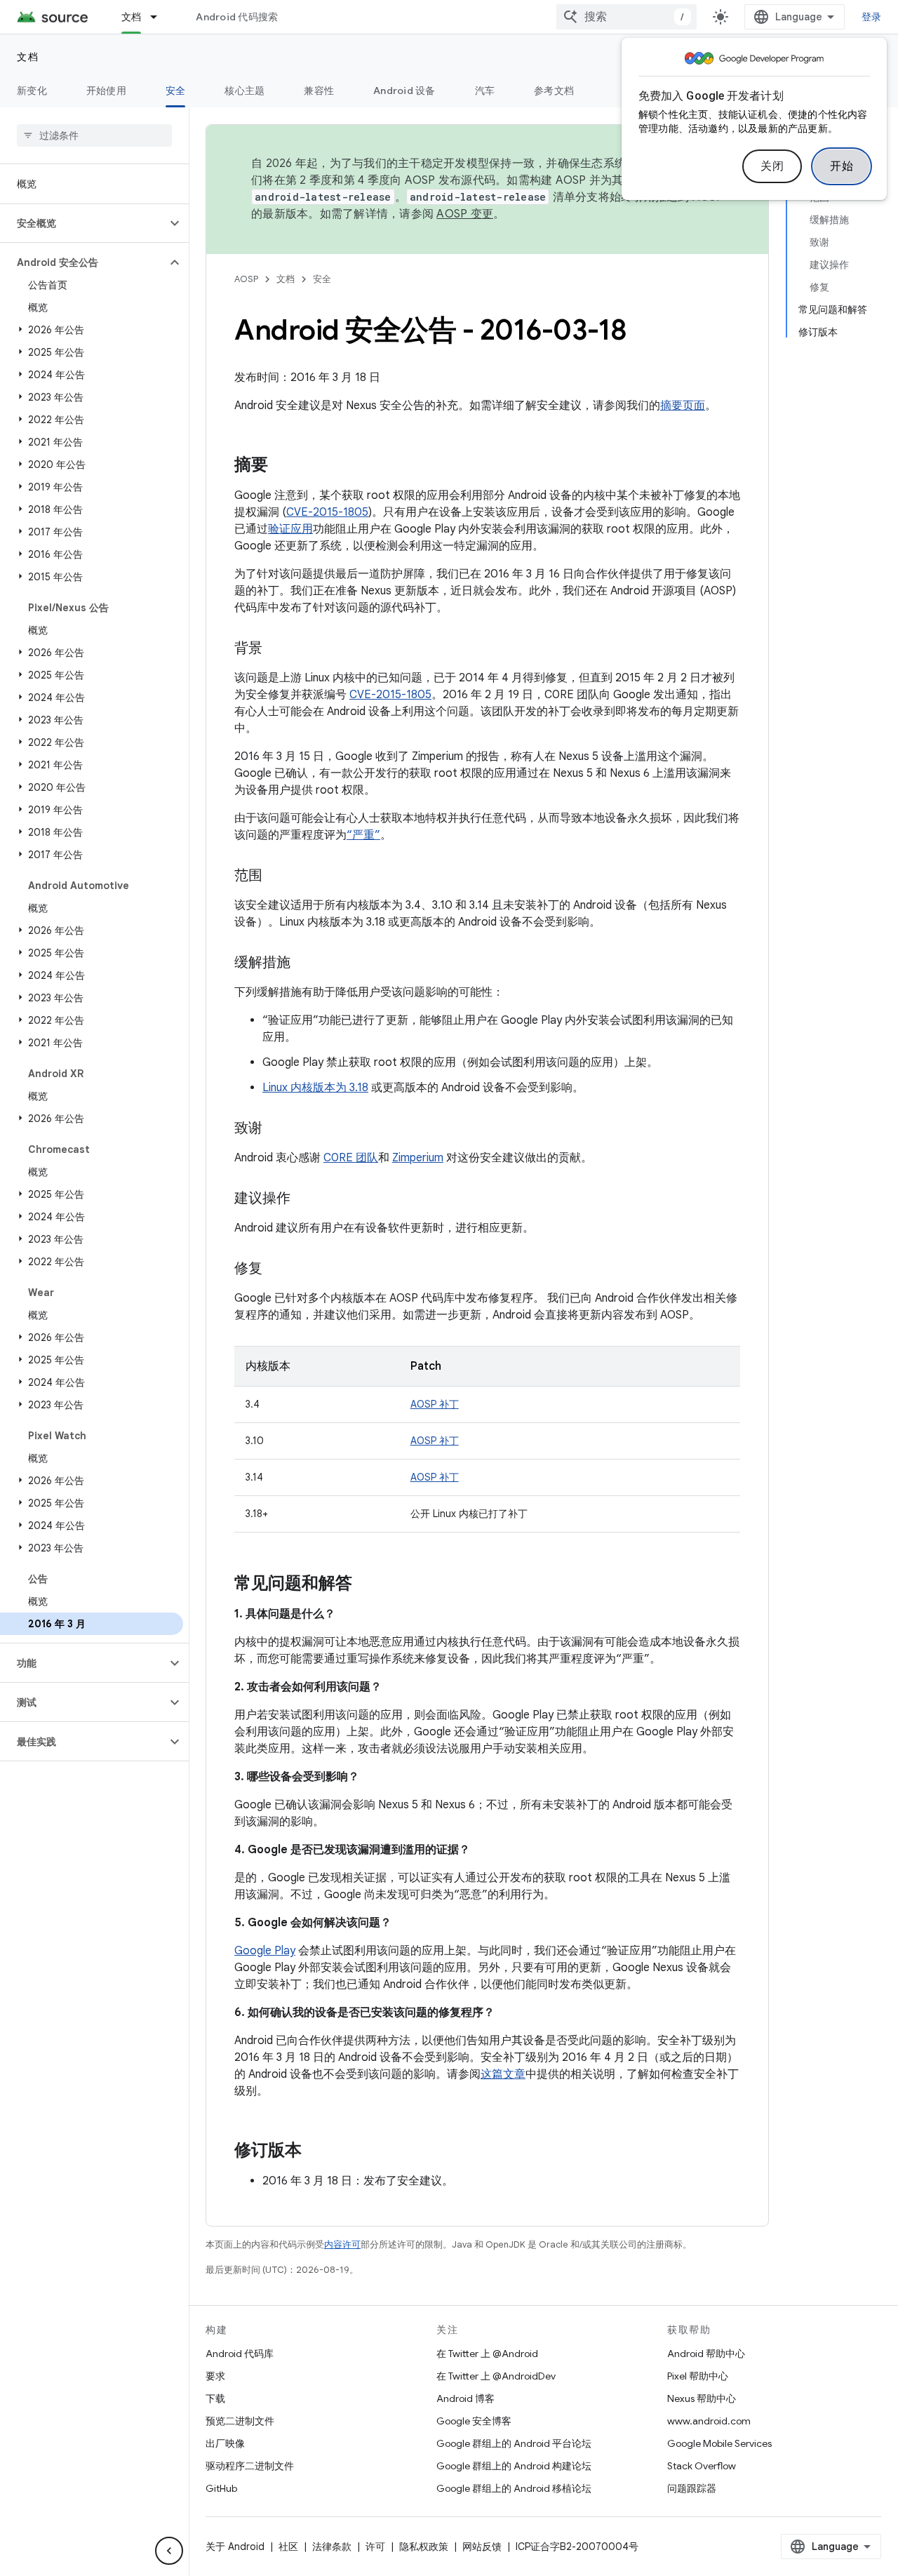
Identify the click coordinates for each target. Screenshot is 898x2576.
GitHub (221, 2488)
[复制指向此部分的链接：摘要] (282, 466)
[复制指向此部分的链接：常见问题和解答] (366, 1584)
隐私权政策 (424, 2547)
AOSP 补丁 (435, 1404)
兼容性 (319, 91)
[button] (83, 223)
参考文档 (554, 91)
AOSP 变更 (465, 214)
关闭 (772, 166)
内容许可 (342, 2244)
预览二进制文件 (240, 2421)
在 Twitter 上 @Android (487, 2354)
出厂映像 (225, 2443)
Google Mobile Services (719, 2443)
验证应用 (290, 529)
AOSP (246, 279)
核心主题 (244, 91)
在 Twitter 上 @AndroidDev (496, 2376)
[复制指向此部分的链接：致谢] (276, 1129)
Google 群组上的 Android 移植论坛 (514, 2488)
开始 (842, 166)
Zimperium (418, 1158)
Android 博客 (465, 2398)
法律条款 (332, 2547)
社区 (288, 2547)
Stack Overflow (702, 2466)
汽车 (485, 91)
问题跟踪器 (692, 2488)
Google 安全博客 (474, 2421)
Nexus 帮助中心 (702, 2398)
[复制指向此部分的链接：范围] (276, 876)
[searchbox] (94, 135)
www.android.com (709, 2421)
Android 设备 (404, 91)
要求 (215, 2376)
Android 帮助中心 (706, 2354)
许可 (375, 2547)
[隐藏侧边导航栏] (169, 2551)
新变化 (32, 91)
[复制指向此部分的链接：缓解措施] (304, 963)
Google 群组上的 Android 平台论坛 (514, 2443)
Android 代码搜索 (237, 17)
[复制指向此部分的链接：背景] (276, 649)
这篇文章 (503, 2074)
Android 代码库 (240, 2354)
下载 (215, 2398)
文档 (132, 17)
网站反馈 (482, 2547)
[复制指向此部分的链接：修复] (276, 1269)
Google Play (265, 1951)
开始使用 (106, 91)
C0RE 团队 (351, 1158)
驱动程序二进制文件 (250, 2466)
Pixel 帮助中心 (698, 2376)
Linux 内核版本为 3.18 (315, 1088)
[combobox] (626, 17)
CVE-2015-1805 (327, 512)
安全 (176, 91)
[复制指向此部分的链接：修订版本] (316, 2151)
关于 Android (235, 2547)
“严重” (363, 835)
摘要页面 (683, 406)
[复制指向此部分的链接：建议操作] (304, 1199)
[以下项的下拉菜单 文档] (160, 17)
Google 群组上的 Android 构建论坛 (514, 2466)
